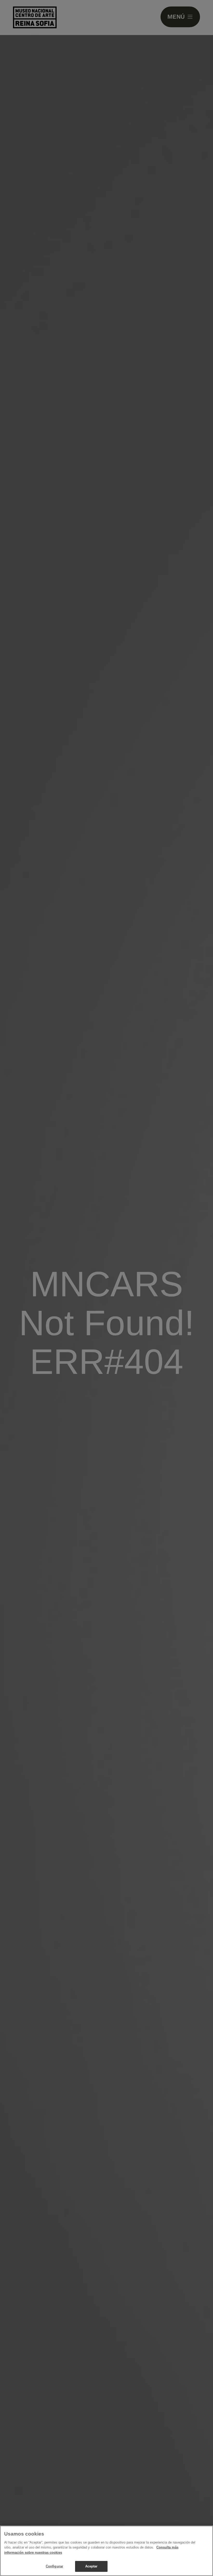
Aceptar (91, 2566)
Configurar (54, 2566)
